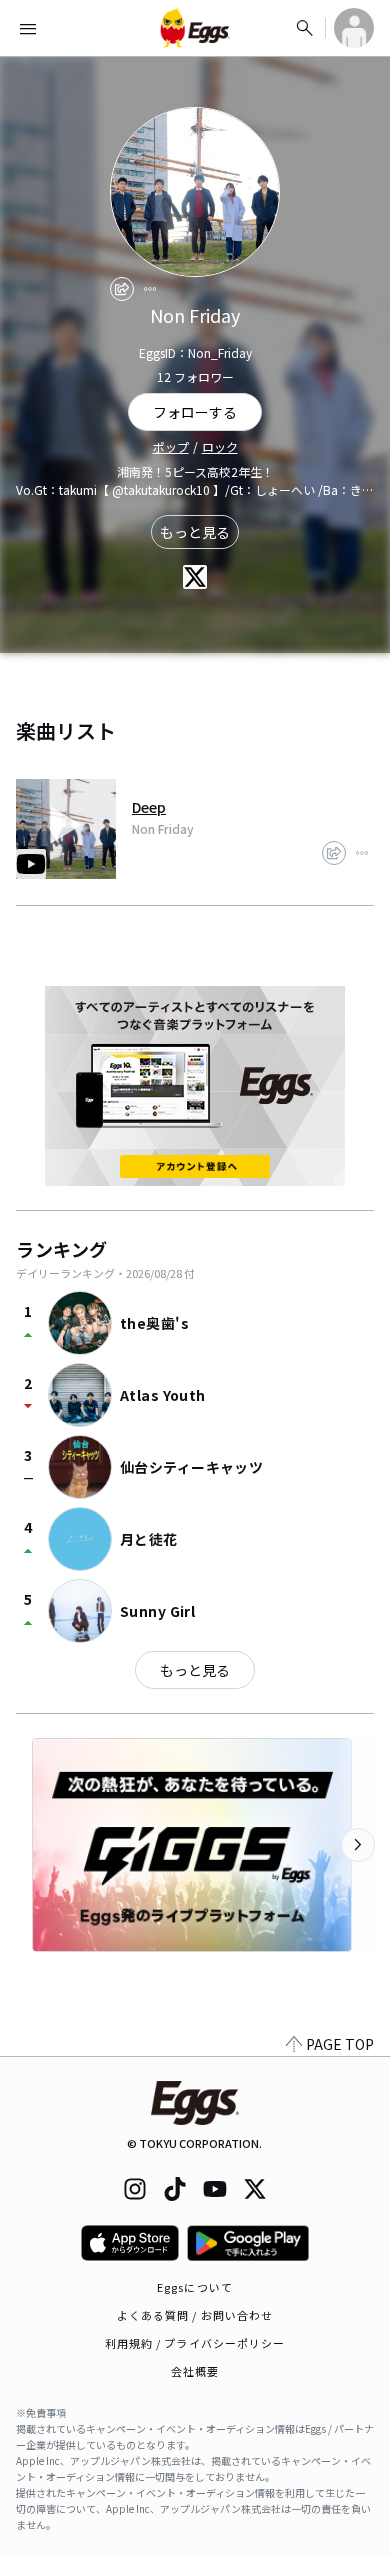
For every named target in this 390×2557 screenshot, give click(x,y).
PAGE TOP (340, 2044)
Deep (149, 807)
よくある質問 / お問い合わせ (195, 2315)
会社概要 (195, 2371)
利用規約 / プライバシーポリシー (195, 2343)
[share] (122, 289)
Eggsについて (195, 2287)
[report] (150, 289)
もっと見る (195, 532)
